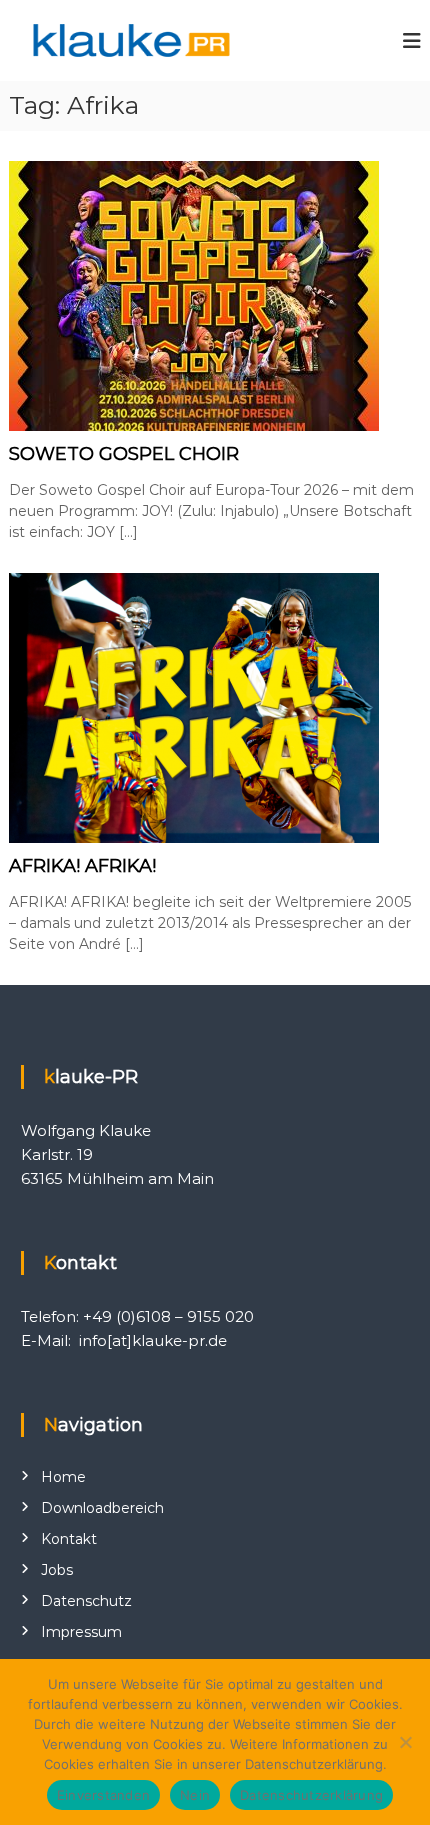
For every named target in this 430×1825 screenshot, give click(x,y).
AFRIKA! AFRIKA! (82, 866)
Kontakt (69, 1539)
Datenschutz (86, 1601)
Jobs (57, 1570)
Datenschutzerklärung (311, 1795)
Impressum (81, 1632)
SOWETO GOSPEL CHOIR (124, 454)
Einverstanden (103, 1795)
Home (63, 1477)
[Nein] (405, 1742)
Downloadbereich (102, 1508)
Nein (195, 1795)
